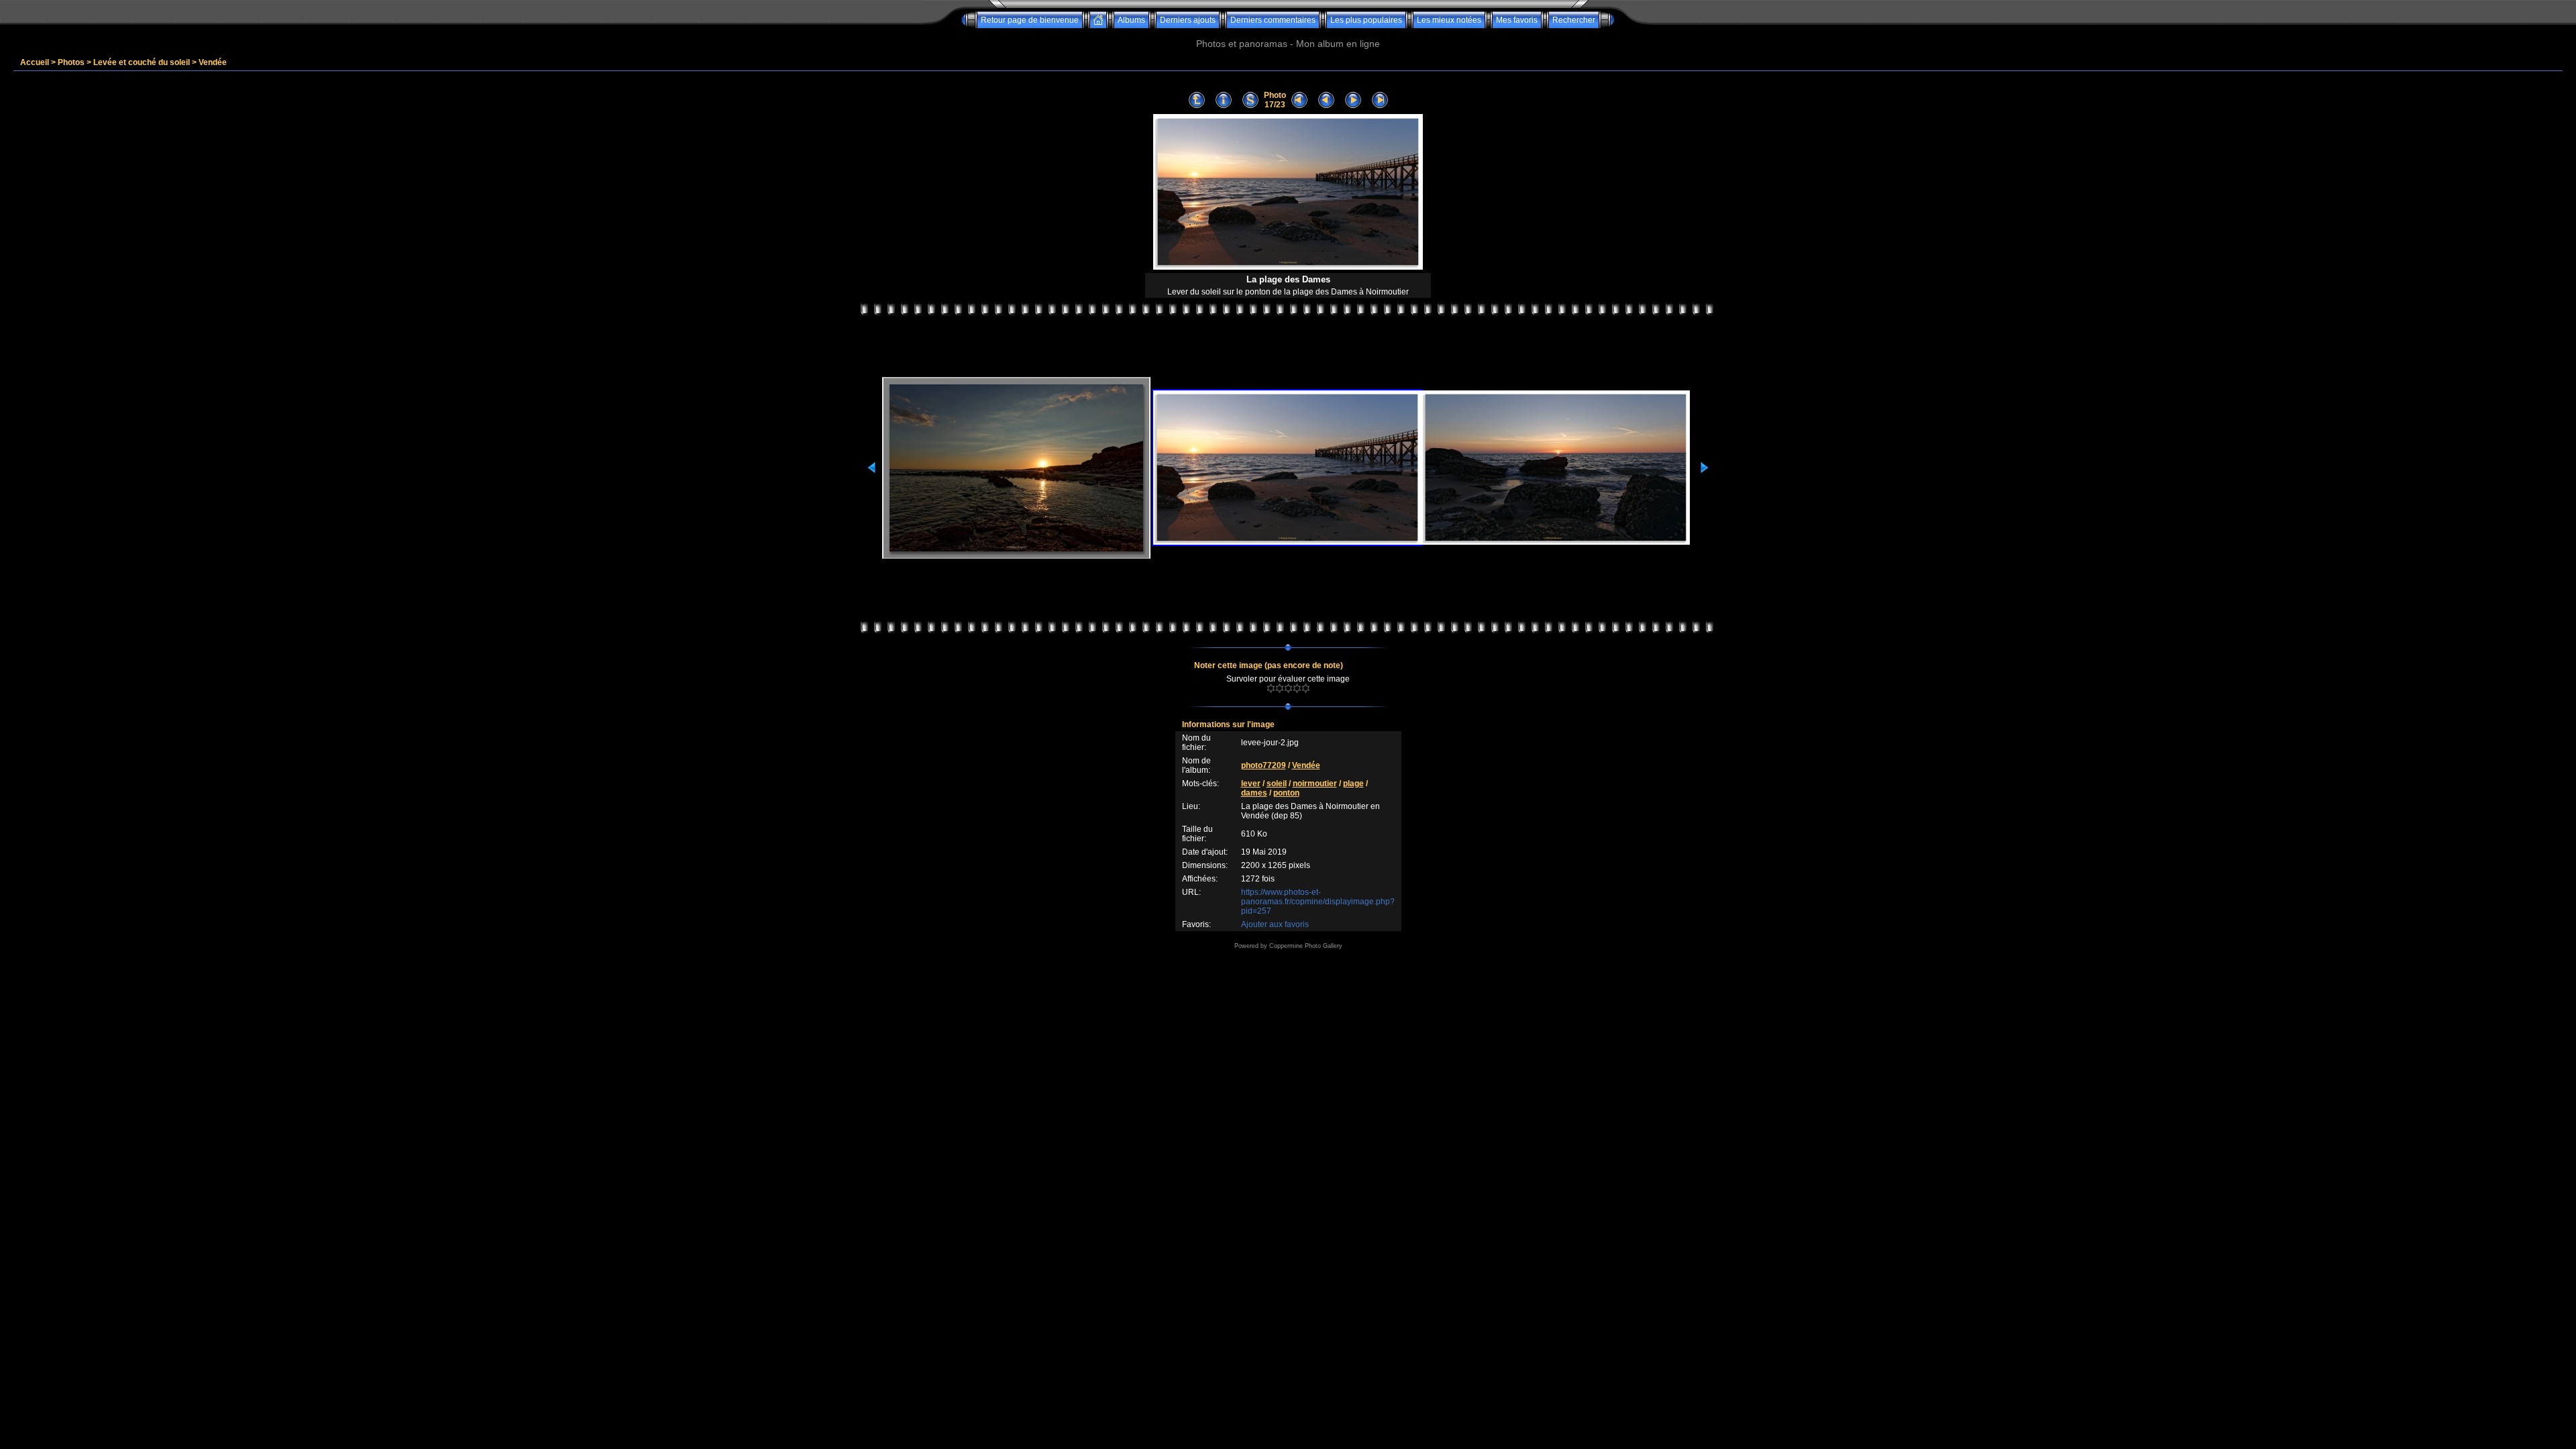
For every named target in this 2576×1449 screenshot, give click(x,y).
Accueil (35, 62)
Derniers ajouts (1188, 20)
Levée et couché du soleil (142, 62)
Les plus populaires (1366, 20)
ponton (1286, 793)
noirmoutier (1315, 784)
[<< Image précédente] (1326, 100)
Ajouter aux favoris (1275, 924)
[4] (1297, 688)
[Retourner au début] (1299, 100)
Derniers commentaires (1273, 20)
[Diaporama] (1250, 100)
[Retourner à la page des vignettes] (1197, 100)
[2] (1280, 688)
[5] (1306, 688)
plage (1353, 784)
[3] (1288, 688)
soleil (1277, 784)
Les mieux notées (1449, 20)
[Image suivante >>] (1353, 100)
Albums (1131, 20)
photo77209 (1264, 765)
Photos (71, 62)
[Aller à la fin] (1380, 100)
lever (1251, 784)
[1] (1271, 688)
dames (1254, 793)
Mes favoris (1517, 20)
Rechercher (1574, 20)
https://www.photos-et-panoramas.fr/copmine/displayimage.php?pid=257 (1318, 902)
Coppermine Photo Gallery (1306, 946)
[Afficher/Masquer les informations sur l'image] (1224, 100)
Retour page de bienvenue (1030, 20)
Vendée (213, 62)
